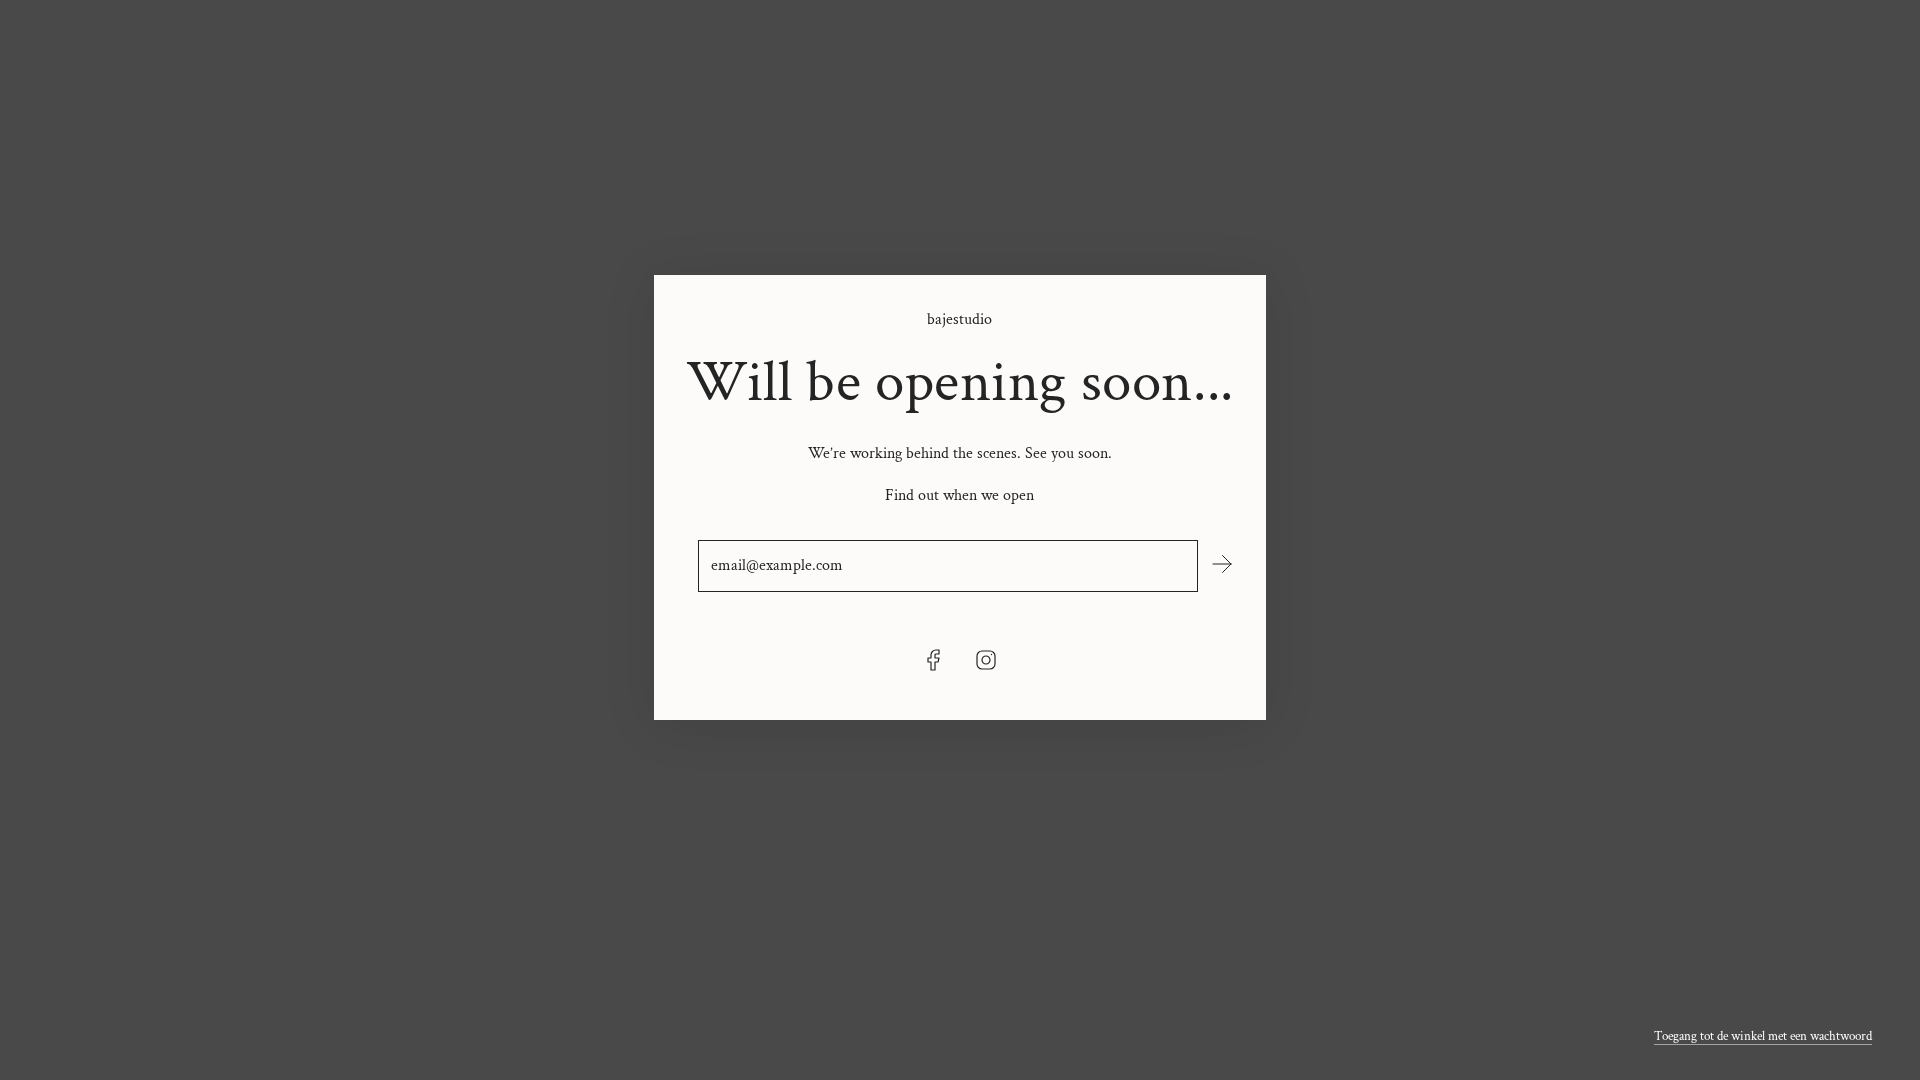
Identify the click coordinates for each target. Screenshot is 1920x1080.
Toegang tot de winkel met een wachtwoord (1763, 1036)
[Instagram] (986, 660)
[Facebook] (934, 660)
